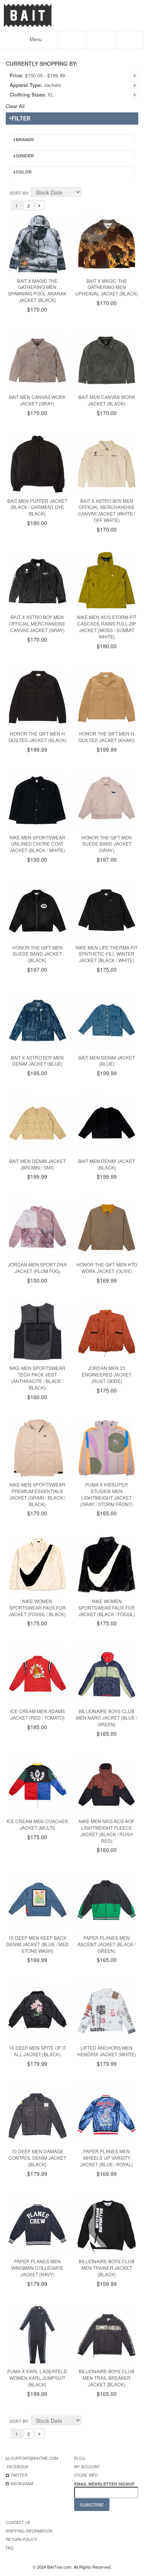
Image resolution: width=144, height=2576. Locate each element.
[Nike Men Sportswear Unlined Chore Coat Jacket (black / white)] (37, 801)
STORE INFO (86, 2475)
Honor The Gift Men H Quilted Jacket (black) (37, 737)
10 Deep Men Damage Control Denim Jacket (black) (37, 2158)
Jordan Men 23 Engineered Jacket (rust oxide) (107, 1374)
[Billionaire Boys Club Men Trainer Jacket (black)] (107, 2225)
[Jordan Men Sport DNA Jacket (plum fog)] (37, 1228)
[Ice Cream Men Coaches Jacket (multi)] (37, 1785)
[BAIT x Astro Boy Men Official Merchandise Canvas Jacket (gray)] (37, 581)
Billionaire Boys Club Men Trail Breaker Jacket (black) (107, 2378)
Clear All (15, 106)
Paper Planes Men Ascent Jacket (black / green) (107, 1944)
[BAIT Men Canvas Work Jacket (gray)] (37, 361)
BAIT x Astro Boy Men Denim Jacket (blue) (37, 1061)
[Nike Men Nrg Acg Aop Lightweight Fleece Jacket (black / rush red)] (107, 1785)
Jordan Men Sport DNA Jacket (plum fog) (37, 1268)
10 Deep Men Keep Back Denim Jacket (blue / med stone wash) (37, 1944)
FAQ (10, 2548)
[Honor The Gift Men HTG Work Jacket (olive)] (107, 1228)
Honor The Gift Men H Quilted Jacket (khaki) (107, 737)
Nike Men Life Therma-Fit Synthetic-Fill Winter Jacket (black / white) (107, 954)
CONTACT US (18, 2523)
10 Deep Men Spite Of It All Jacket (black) (37, 2051)
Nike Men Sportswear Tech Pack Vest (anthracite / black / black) (37, 1377)
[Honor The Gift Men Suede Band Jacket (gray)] (107, 801)
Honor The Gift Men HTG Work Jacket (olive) (107, 1268)
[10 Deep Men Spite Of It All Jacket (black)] (37, 2011)
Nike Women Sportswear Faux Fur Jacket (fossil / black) (37, 1607)
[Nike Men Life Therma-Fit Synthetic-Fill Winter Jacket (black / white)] (107, 911)
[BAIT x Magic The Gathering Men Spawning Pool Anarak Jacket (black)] (37, 244)
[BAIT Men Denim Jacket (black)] (107, 1124)
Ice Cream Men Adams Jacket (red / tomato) (37, 1714)
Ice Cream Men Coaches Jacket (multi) (37, 1824)
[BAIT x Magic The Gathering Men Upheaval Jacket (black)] (107, 244)
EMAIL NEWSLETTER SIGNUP (105, 2484)
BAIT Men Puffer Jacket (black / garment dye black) (37, 507)
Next (40, 205)
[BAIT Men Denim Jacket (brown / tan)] (37, 1124)
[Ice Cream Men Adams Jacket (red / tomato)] (37, 1674)
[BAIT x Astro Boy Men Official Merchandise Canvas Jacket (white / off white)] (107, 464)
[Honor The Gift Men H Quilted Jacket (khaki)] (107, 697)
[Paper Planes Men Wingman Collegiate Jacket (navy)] (37, 2225)
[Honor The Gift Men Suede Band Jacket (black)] (37, 911)
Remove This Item (134, 75)
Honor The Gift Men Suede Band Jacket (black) (37, 954)
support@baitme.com (34, 2458)
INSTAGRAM (22, 2484)
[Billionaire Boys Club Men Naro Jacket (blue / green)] (107, 1674)
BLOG (80, 2458)
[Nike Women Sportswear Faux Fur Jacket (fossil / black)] (37, 1564)
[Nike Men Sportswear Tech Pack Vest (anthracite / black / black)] (37, 1332)
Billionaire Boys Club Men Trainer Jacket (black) (107, 2268)
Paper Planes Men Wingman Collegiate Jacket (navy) (37, 2268)
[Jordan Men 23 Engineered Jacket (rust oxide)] (107, 1332)
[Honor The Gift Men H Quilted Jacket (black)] (37, 697)
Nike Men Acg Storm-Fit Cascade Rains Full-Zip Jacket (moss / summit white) (107, 626)
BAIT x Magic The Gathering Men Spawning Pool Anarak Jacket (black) (37, 290)
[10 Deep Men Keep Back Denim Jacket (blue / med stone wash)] (37, 1901)
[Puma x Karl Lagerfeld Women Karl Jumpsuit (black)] (37, 2335)
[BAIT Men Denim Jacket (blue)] (107, 1021)
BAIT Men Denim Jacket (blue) (107, 1061)
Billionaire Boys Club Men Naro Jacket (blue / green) (107, 1718)
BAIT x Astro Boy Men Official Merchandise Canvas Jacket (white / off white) (107, 510)
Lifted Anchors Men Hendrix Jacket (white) (107, 2051)
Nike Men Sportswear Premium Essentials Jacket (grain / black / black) (37, 1494)
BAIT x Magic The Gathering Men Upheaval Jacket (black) (107, 287)
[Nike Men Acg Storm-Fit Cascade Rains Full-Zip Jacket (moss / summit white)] (107, 581)
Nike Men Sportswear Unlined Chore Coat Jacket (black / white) (37, 844)
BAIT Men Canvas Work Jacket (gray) (37, 400)
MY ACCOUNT (87, 2467)
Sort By (19, 193)
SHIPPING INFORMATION (29, 2531)
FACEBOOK (18, 2467)
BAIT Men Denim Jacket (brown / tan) (37, 1164)
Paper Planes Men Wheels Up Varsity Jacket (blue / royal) (107, 2158)
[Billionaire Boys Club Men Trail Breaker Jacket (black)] (107, 2335)
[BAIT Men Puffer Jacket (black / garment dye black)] (37, 464)
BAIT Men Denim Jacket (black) (107, 1164)
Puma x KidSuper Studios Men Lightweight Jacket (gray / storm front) (107, 1494)
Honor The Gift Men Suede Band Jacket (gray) (107, 844)
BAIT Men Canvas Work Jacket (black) (107, 400)
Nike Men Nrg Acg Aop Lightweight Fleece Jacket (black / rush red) (107, 1831)
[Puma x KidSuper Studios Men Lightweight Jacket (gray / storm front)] (107, 1448)
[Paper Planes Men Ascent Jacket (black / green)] (107, 1901)
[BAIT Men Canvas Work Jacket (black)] (107, 361)
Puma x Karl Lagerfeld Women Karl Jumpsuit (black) (37, 2378)
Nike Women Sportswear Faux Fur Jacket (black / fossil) (107, 1607)
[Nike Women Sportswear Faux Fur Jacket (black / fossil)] (107, 1564)
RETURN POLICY (22, 2539)
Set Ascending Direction (88, 193)
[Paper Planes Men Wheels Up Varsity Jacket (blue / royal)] (107, 2115)
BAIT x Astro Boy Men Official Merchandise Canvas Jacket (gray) (37, 623)
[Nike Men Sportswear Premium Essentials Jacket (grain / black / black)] (37, 1448)
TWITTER (19, 2475)
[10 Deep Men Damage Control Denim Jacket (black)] (37, 2115)
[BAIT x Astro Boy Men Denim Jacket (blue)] (37, 1021)
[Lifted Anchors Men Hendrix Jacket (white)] (107, 2011)
